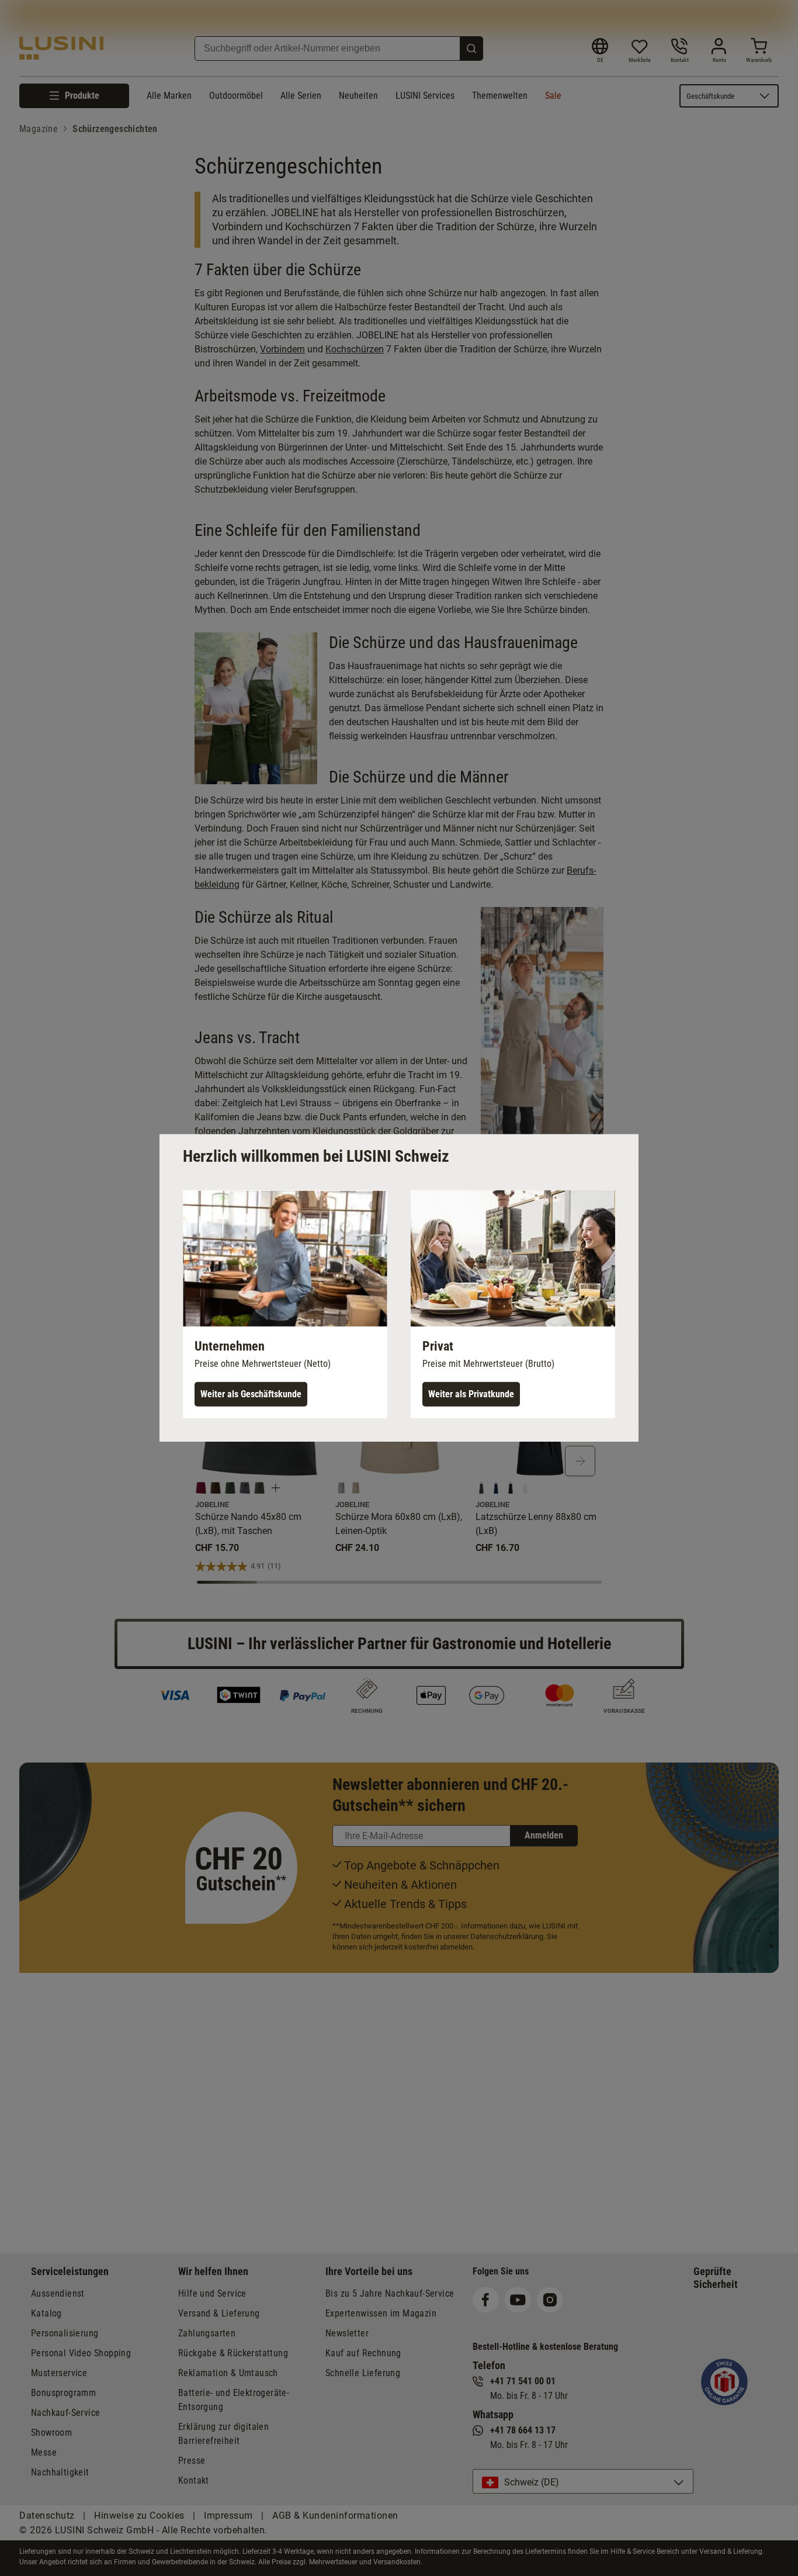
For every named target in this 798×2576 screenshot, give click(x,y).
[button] (285, 1304)
